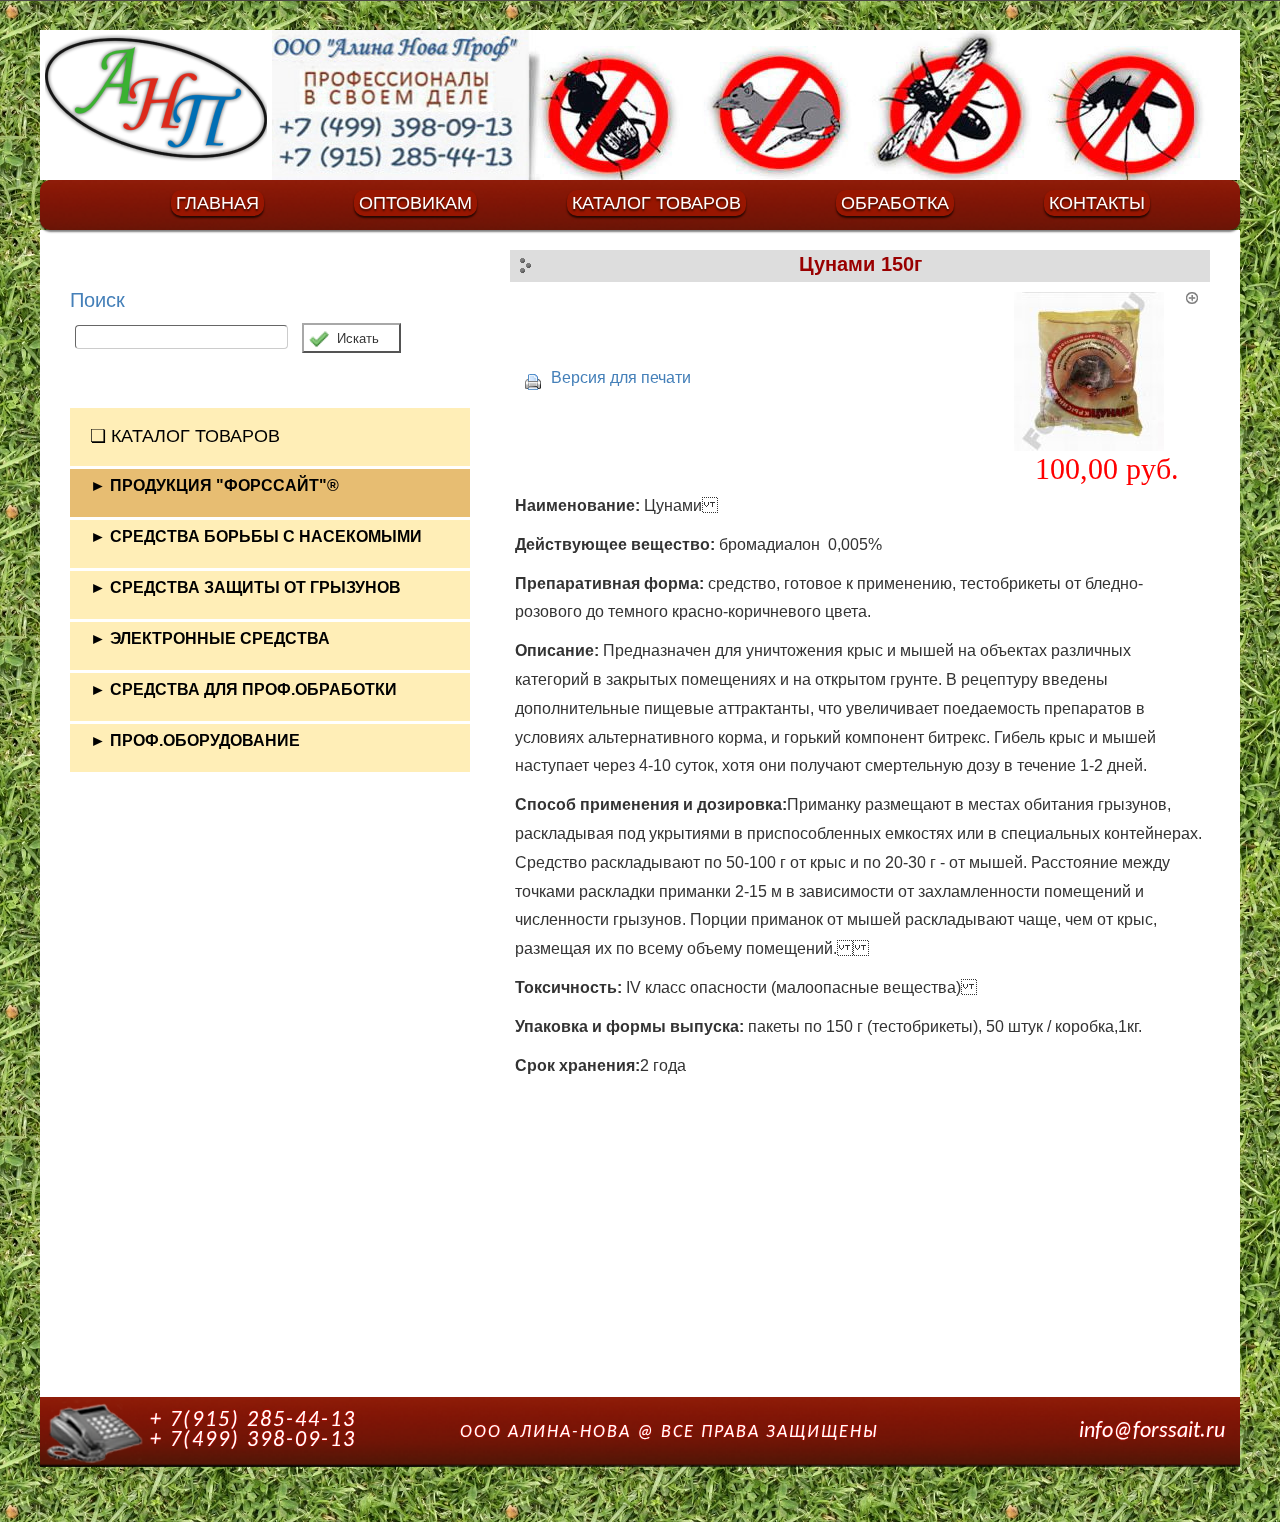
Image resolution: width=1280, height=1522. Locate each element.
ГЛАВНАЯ (217, 203)
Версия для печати (621, 377)
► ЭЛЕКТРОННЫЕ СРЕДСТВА (210, 638)
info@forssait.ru (1152, 1431)
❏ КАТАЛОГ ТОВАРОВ (185, 436)
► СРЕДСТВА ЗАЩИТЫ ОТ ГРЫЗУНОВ (245, 587)
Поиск (97, 300)
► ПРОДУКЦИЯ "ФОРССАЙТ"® (214, 485)
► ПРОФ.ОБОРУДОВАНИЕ (195, 740)
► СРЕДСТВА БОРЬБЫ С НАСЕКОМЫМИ (256, 536)
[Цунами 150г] (1107, 371)
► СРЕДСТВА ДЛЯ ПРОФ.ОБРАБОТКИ (243, 689)
